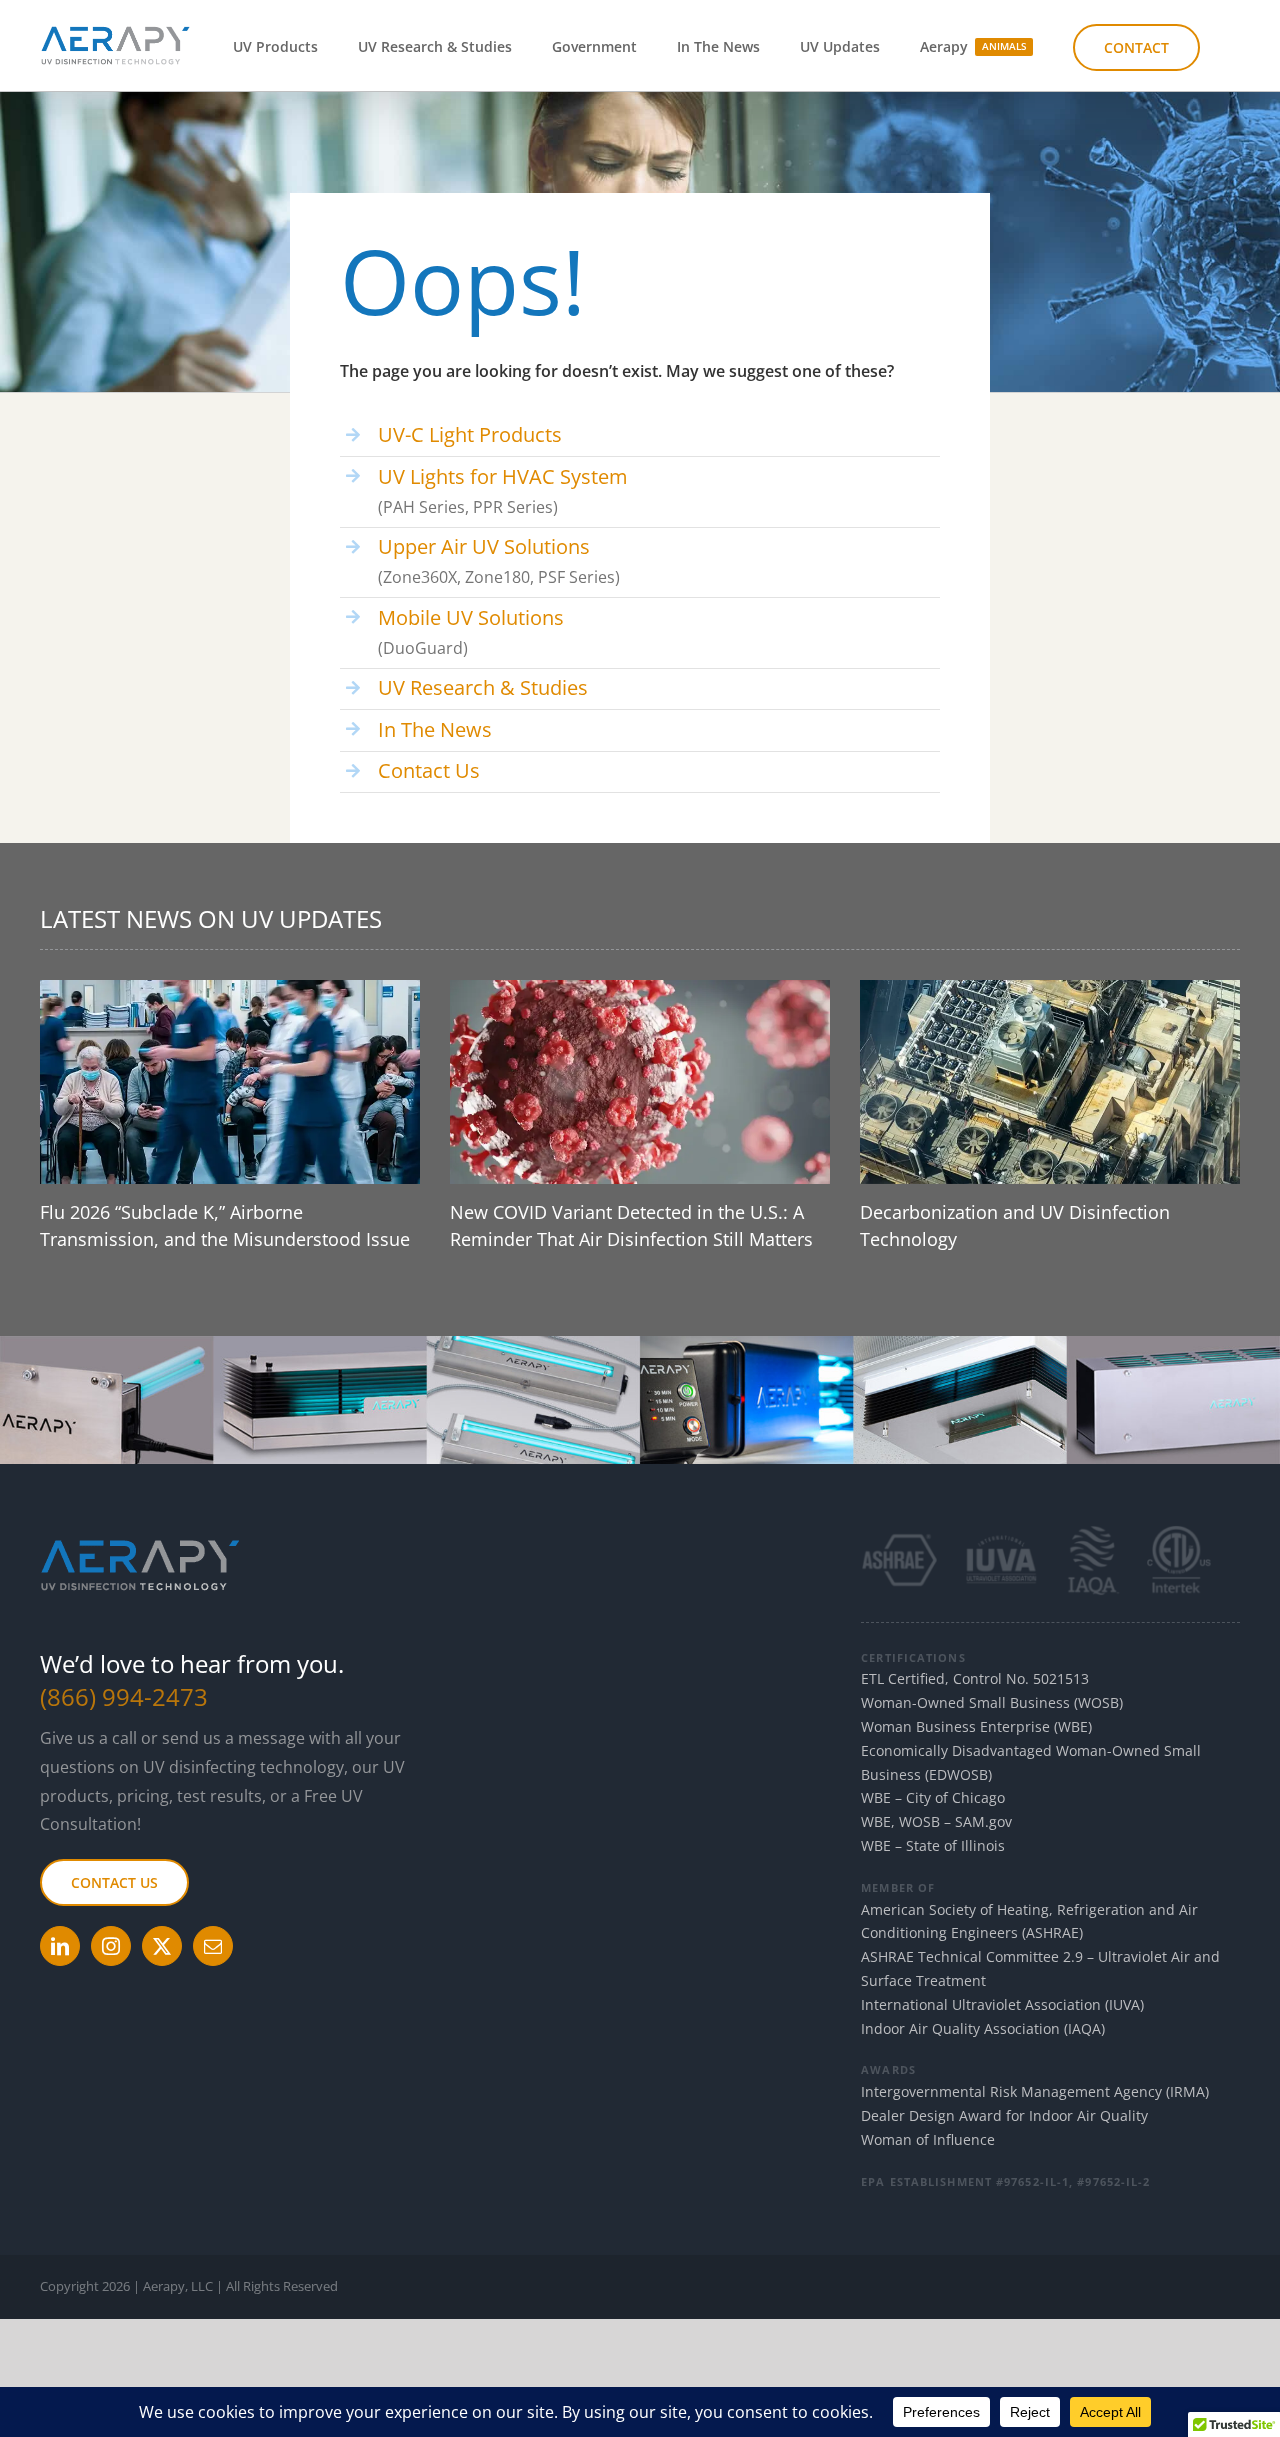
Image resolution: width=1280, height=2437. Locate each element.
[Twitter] (162, 1946)
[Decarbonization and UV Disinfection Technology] (1050, 1082)
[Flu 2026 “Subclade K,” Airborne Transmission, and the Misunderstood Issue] (230, 1082)
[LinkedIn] (60, 1946)
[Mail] (213, 1946)
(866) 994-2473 (124, 1696)
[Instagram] (111, 1946)
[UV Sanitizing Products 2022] (640, 1344)
